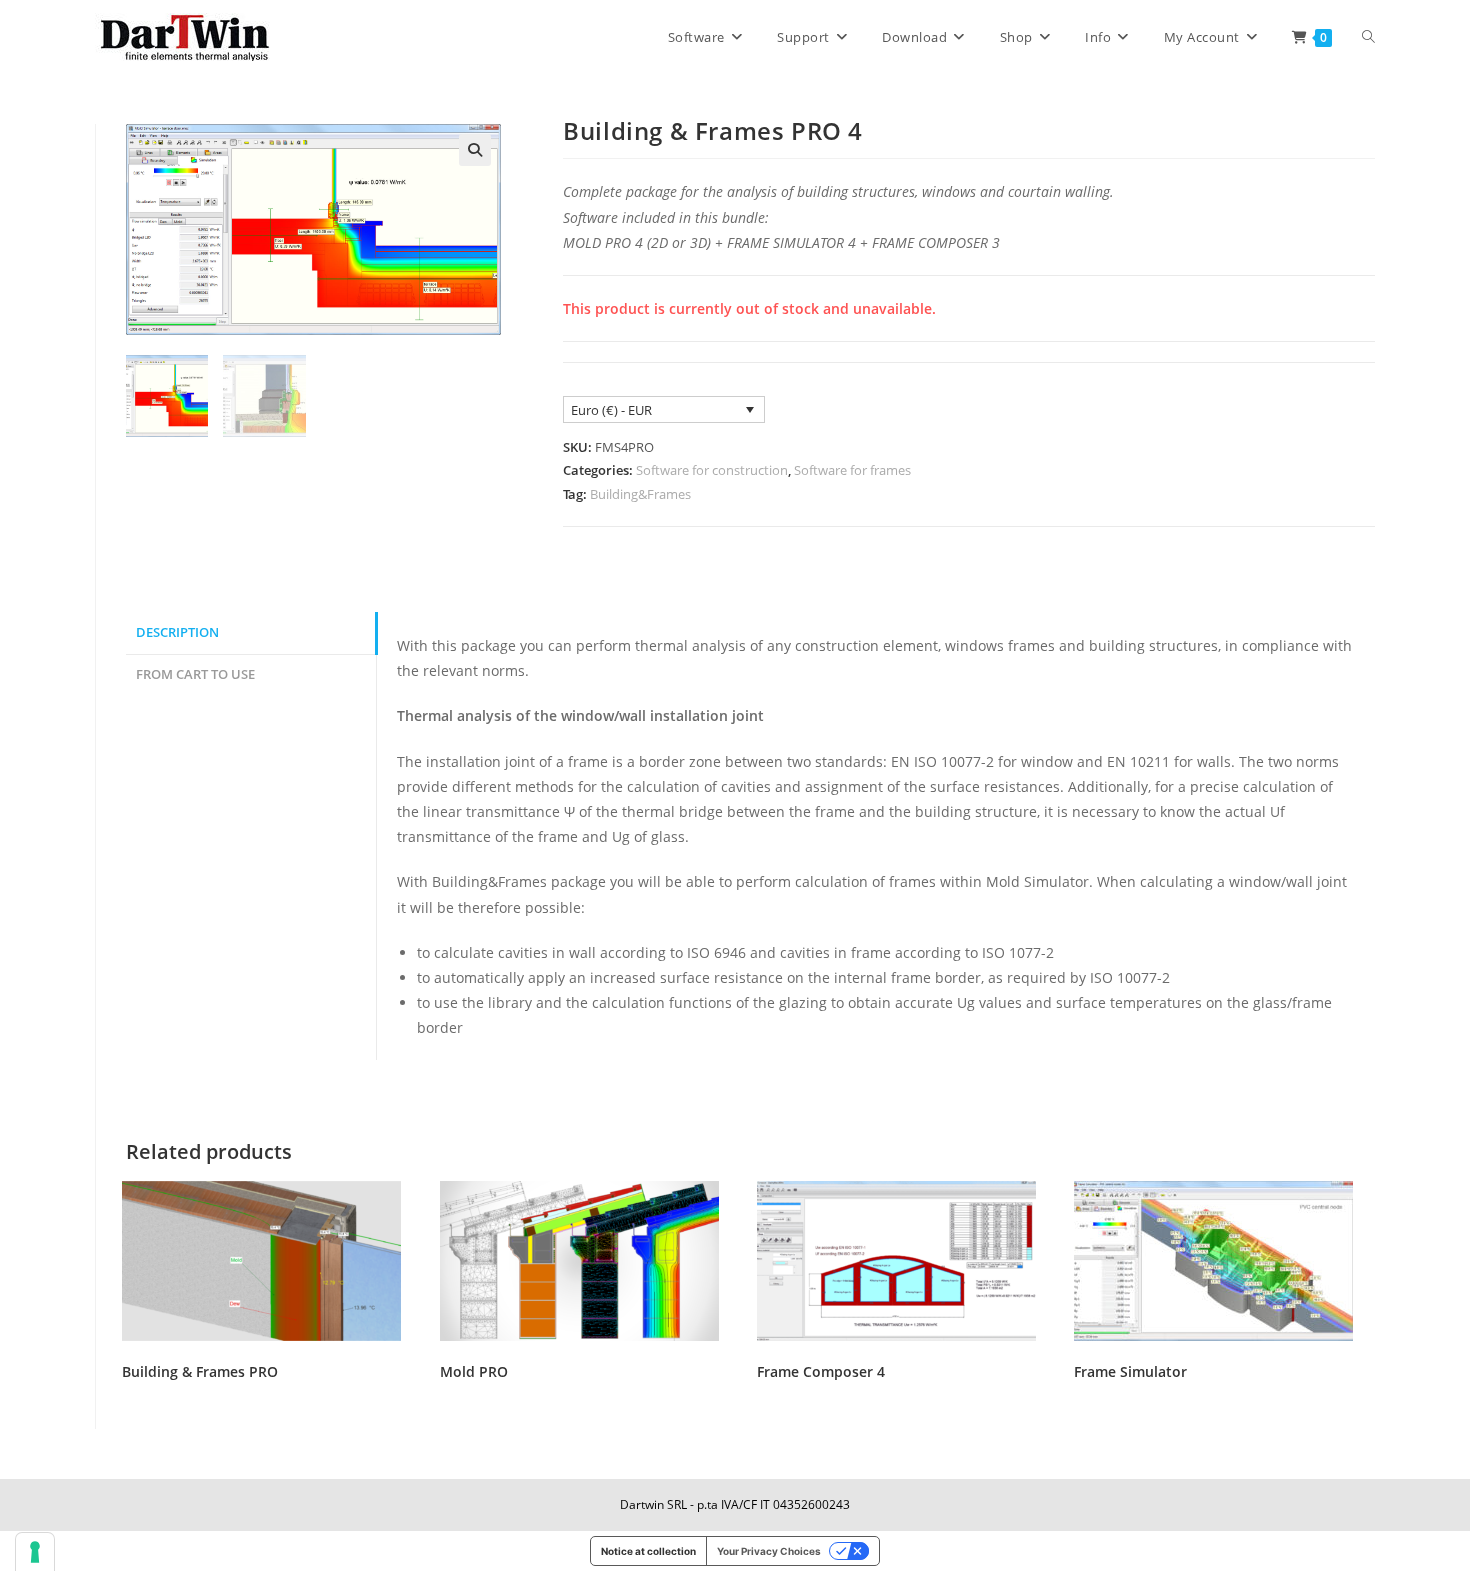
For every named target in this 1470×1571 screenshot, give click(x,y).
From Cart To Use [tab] (195, 674)
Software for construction (712, 470)
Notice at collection (648, 1551)
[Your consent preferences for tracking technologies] (35, 1552)
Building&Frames (640, 494)
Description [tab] (177, 632)
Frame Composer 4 (821, 1371)
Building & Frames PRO (200, 1371)
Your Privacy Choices (769, 1551)
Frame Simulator (1130, 1371)
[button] (475, 150)
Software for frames (852, 470)
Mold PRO (474, 1371)
